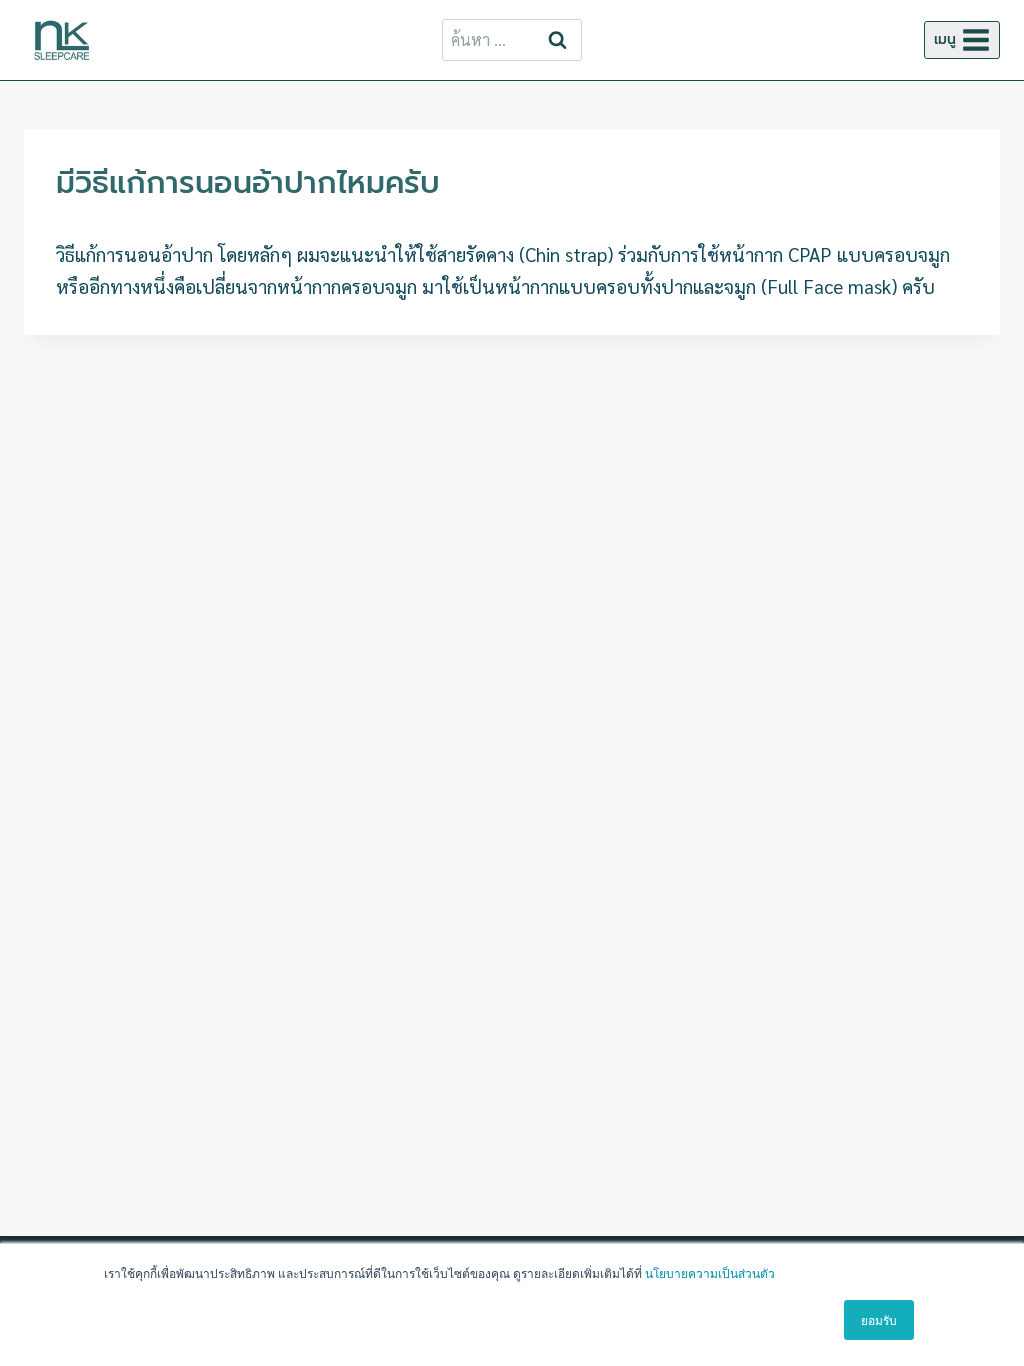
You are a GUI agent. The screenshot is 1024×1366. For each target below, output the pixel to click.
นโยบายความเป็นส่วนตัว (710, 1272)
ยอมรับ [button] (879, 1319)
